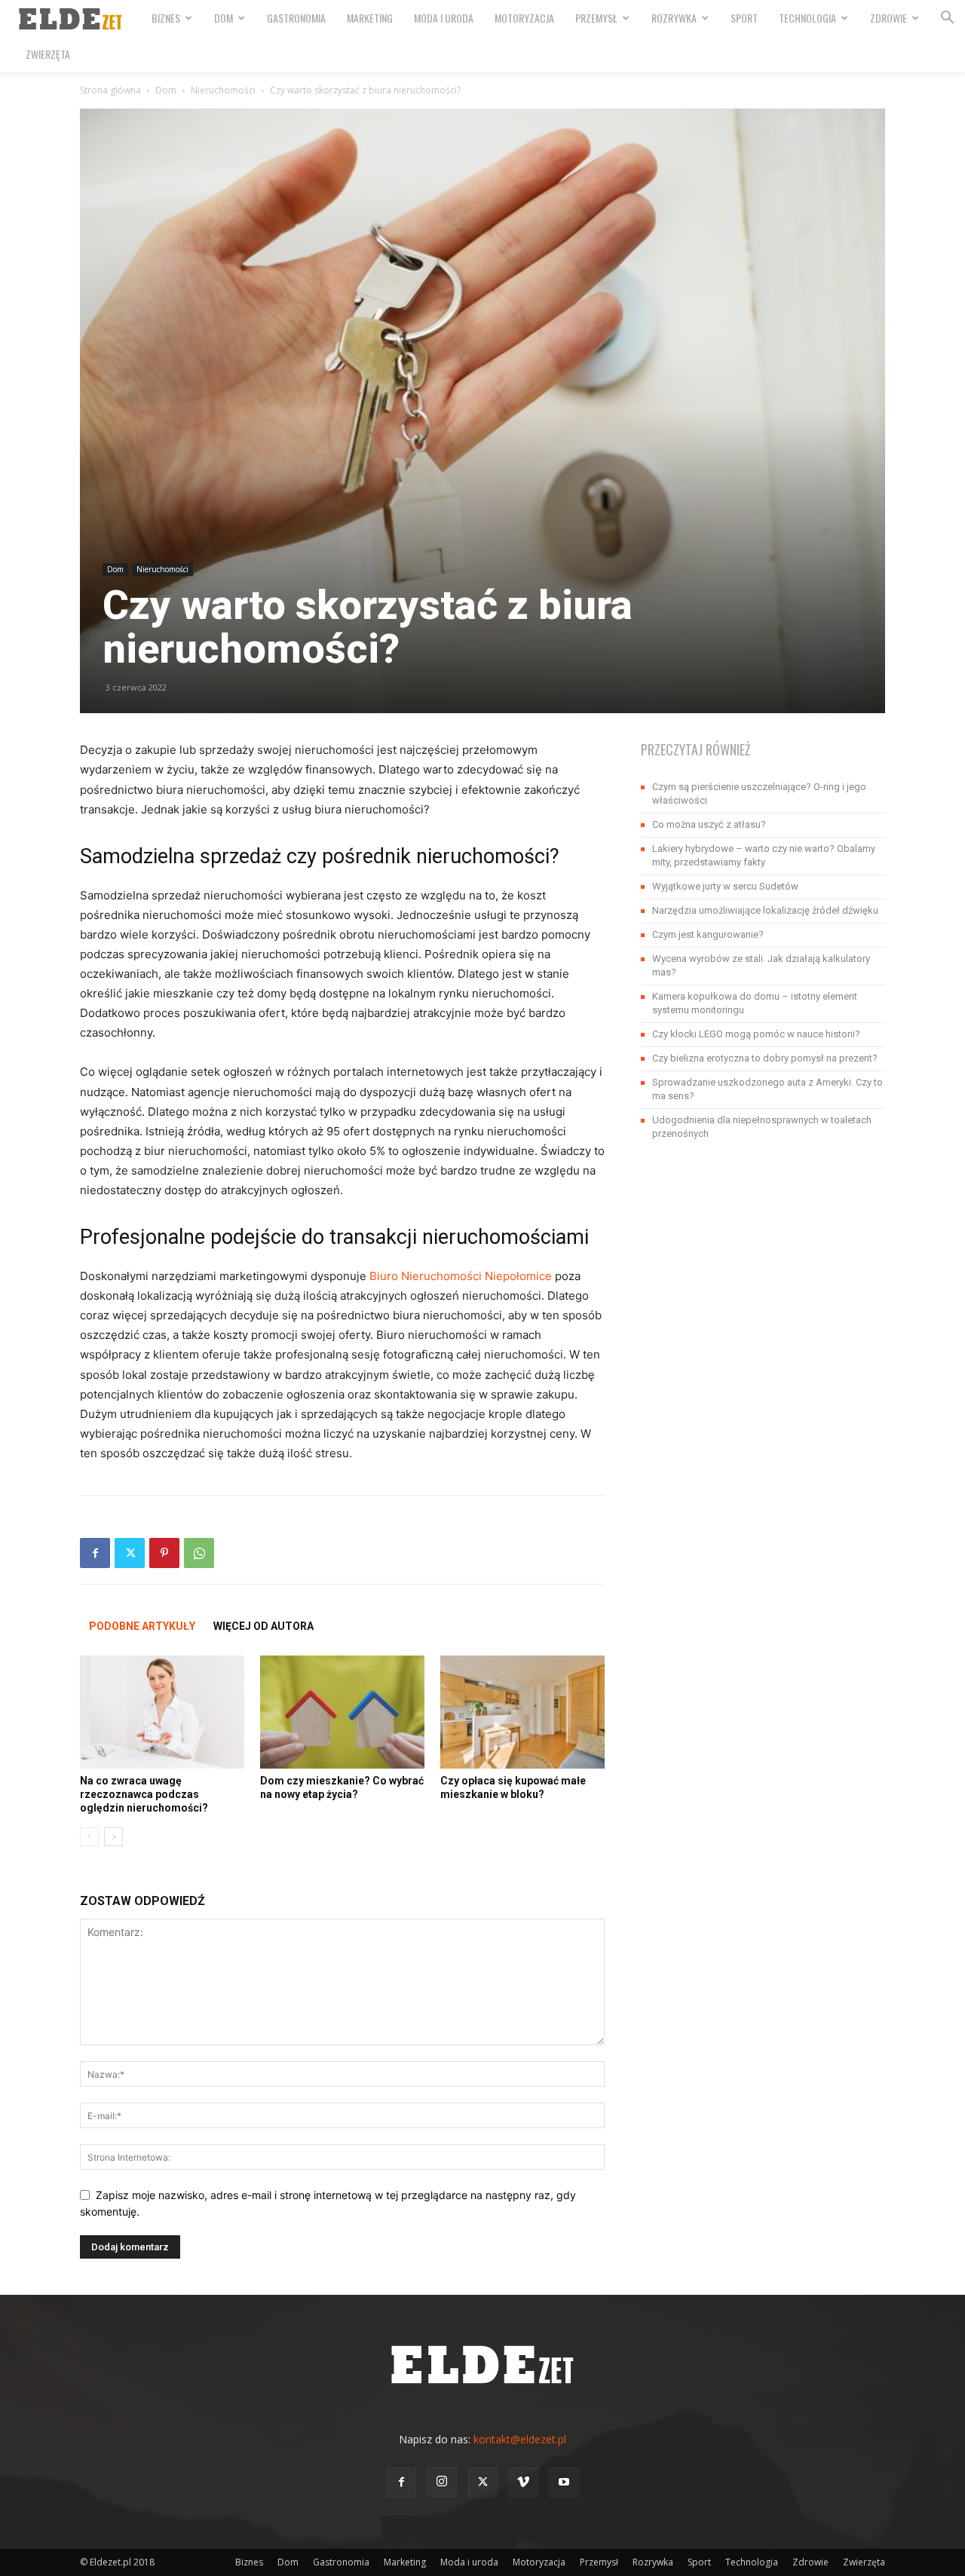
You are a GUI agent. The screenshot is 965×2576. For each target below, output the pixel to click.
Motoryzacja (524, 18)
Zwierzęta (48, 54)
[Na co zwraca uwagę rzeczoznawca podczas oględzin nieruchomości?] (162, 1712)
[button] (947, 19)
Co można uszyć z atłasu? (709, 824)
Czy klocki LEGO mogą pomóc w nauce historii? (756, 1034)
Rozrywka (674, 18)
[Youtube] (564, 2483)
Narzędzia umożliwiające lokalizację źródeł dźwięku (765, 910)
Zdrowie (888, 18)
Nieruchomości (223, 90)
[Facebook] (95, 1553)
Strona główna (110, 90)
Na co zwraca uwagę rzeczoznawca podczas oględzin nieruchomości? (144, 1794)
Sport (744, 18)
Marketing (370, 18)
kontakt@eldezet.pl (520, 2439)
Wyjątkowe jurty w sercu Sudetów (725, 886)
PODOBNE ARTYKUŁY (142, 1626)
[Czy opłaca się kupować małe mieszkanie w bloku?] (522, 1712)
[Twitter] (130, 1553)
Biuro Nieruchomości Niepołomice (461, 1276)
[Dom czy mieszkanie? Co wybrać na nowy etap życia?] (342, 1712)
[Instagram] (442, 2482)
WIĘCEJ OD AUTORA (263, 1626)
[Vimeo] (523, 2483)
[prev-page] (89, 1837)
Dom (224, 18)
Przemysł (596, 18)
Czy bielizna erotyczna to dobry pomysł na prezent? (765, 1058)
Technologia (807, 18)
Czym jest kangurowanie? (708, 934)
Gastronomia (296, 18)
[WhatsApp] (199, 1553)
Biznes (166, 18)
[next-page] (113, 1837)
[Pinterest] (164, 1553)
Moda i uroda (444, 18)
